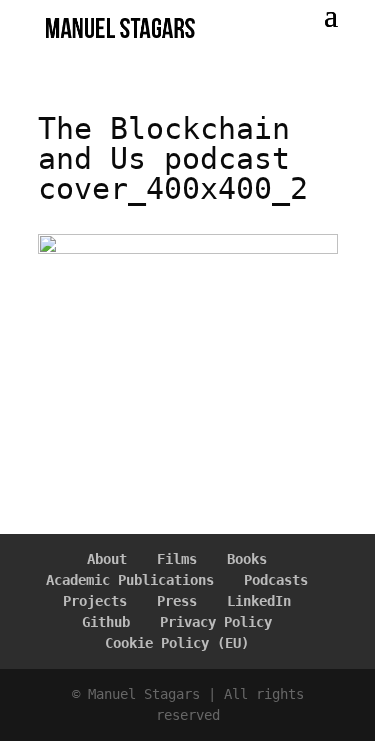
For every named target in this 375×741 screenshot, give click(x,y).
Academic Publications (130, 580)
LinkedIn (259, 601)
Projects (95, 601)
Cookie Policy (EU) (177, 643)
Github (106, 622)
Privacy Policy (216, 622)
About (107, 559)
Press (177, 601)
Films (177, 559)
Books (247, 559)
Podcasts (276, 580)
